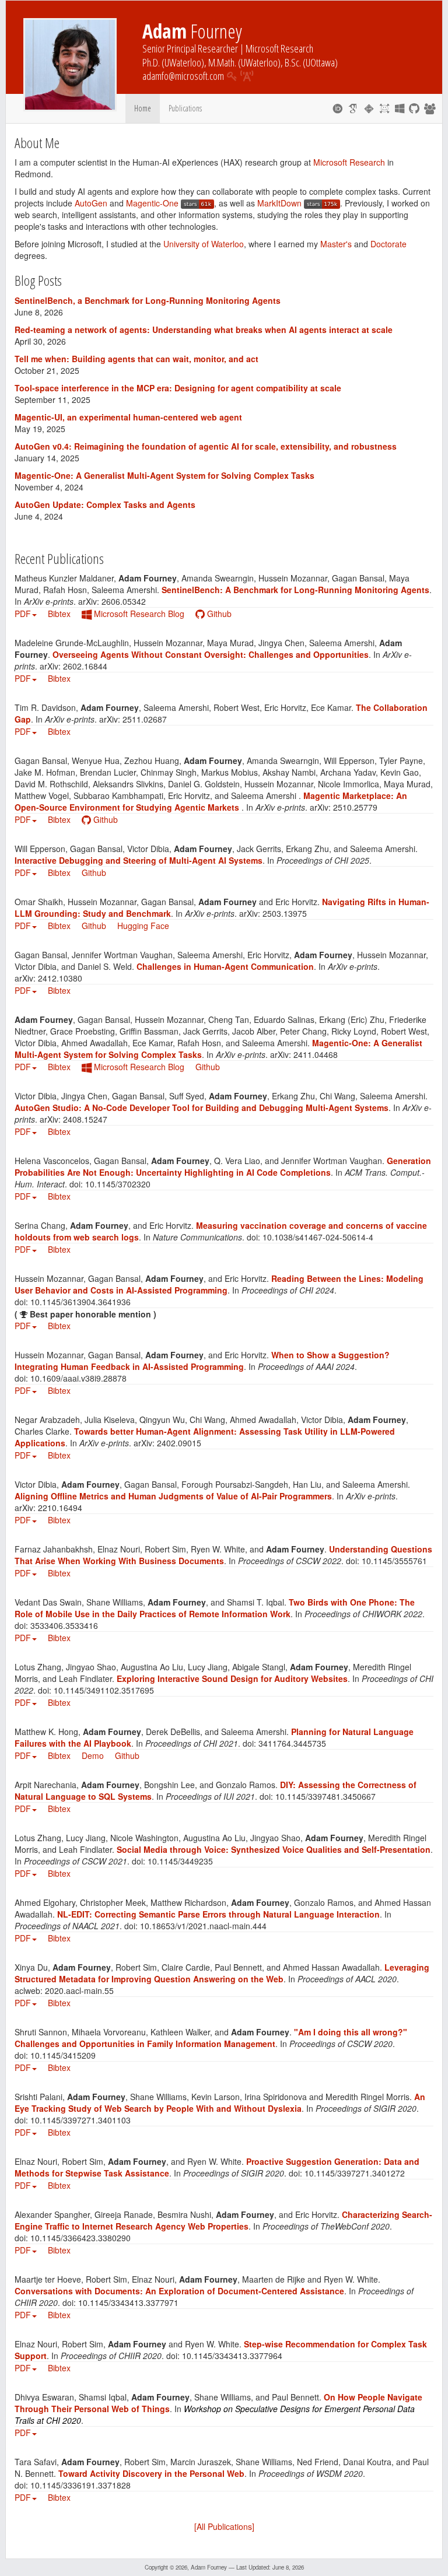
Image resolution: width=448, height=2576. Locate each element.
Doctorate (388, 244)
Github (218, 614)
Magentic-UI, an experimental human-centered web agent (128, 417)
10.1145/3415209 (63, 2055)
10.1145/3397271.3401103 (80, 2120)
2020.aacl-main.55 (79, 1990)
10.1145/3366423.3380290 (80, 2238)
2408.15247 (85, 1119)
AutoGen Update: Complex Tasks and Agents (105, 504)
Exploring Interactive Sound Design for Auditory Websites (232, 1678)
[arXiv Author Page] (385, 108)
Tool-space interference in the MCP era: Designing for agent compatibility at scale (178, 388)
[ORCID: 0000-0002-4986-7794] (337, 108)
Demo (93, 1755)
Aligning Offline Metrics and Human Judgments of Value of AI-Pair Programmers (173, 1496)
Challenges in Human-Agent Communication (225, 966)
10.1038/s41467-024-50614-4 (318, 1237)
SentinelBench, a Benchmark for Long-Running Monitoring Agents (148, 300)
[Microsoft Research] (400, 108)
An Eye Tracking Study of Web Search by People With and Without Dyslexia (220, 2102)
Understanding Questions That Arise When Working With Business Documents (223, 1555)
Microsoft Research (279, 48)
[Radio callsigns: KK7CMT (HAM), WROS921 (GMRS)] (247, 76)
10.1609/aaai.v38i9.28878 (78, 1378)
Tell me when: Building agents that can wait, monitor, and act (136, 359)
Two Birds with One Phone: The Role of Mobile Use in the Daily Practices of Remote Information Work (215, 1608)
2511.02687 (145, 719)
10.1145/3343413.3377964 (232, 2356)
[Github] (414, 108)
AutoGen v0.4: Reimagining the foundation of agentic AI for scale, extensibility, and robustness (206, 446)
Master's (336, 244)
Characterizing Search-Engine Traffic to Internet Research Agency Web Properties (223, 2220)
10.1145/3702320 (118, 1184)
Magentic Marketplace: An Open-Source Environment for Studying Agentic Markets (211, 801)
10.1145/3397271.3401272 (355, 2173)
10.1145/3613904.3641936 (80, 1302)
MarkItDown (281, 203)
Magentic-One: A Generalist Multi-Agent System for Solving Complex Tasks (164, 475)
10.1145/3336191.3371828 (80, 2485)
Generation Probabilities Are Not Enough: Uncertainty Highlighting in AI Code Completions (223, 1166)
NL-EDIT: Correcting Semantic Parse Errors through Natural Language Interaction (218, 1914)
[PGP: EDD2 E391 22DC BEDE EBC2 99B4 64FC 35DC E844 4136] (232, 76)
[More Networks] (430, 108)
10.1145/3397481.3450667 (325, 1796)
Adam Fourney (209, 2567)
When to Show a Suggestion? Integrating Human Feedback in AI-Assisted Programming (202, 1361)
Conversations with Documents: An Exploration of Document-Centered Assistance (179, 2291)
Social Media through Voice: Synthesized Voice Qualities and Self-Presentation (274, 1849)
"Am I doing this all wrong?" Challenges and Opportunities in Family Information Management (211, 2038)
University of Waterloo (204, 244)
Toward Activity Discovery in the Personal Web (151, 2473)
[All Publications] (224, 2526)
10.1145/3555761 (394, 1561)
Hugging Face (143, 926)
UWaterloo (183, 62)
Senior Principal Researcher (190, 48)
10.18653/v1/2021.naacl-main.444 (203, 1926)
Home (143, 108)
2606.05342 (124, 601)
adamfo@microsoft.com (183, 76)
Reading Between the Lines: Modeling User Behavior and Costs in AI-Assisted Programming (219, 1284)
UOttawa (320, 62)
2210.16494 (60, 1508)
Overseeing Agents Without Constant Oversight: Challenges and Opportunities (211, 654)
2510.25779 (355, 807)
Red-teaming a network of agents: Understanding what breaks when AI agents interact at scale (204, 330)
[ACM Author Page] (369, 108)
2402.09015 (179, 1443)
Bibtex (59, 614)
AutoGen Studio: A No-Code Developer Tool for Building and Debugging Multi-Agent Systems (202, 1107)
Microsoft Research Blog (138, 614)
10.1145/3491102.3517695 (104, 1690)
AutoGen (91, 203)
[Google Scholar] (353, 108)
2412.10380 (60, 978)
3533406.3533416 (64, 1625)
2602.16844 (85, 666)
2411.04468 (316, 1054)
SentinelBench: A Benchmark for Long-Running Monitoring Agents (295, 590)
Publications (185, 108)
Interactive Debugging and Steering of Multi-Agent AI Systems (139, 860)
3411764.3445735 (292, 1743)
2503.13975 (285, 913)
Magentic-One (152, 203)
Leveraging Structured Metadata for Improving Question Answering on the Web (222, 1973)
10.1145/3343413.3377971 (128, 2302)
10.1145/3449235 (180, 1861)
